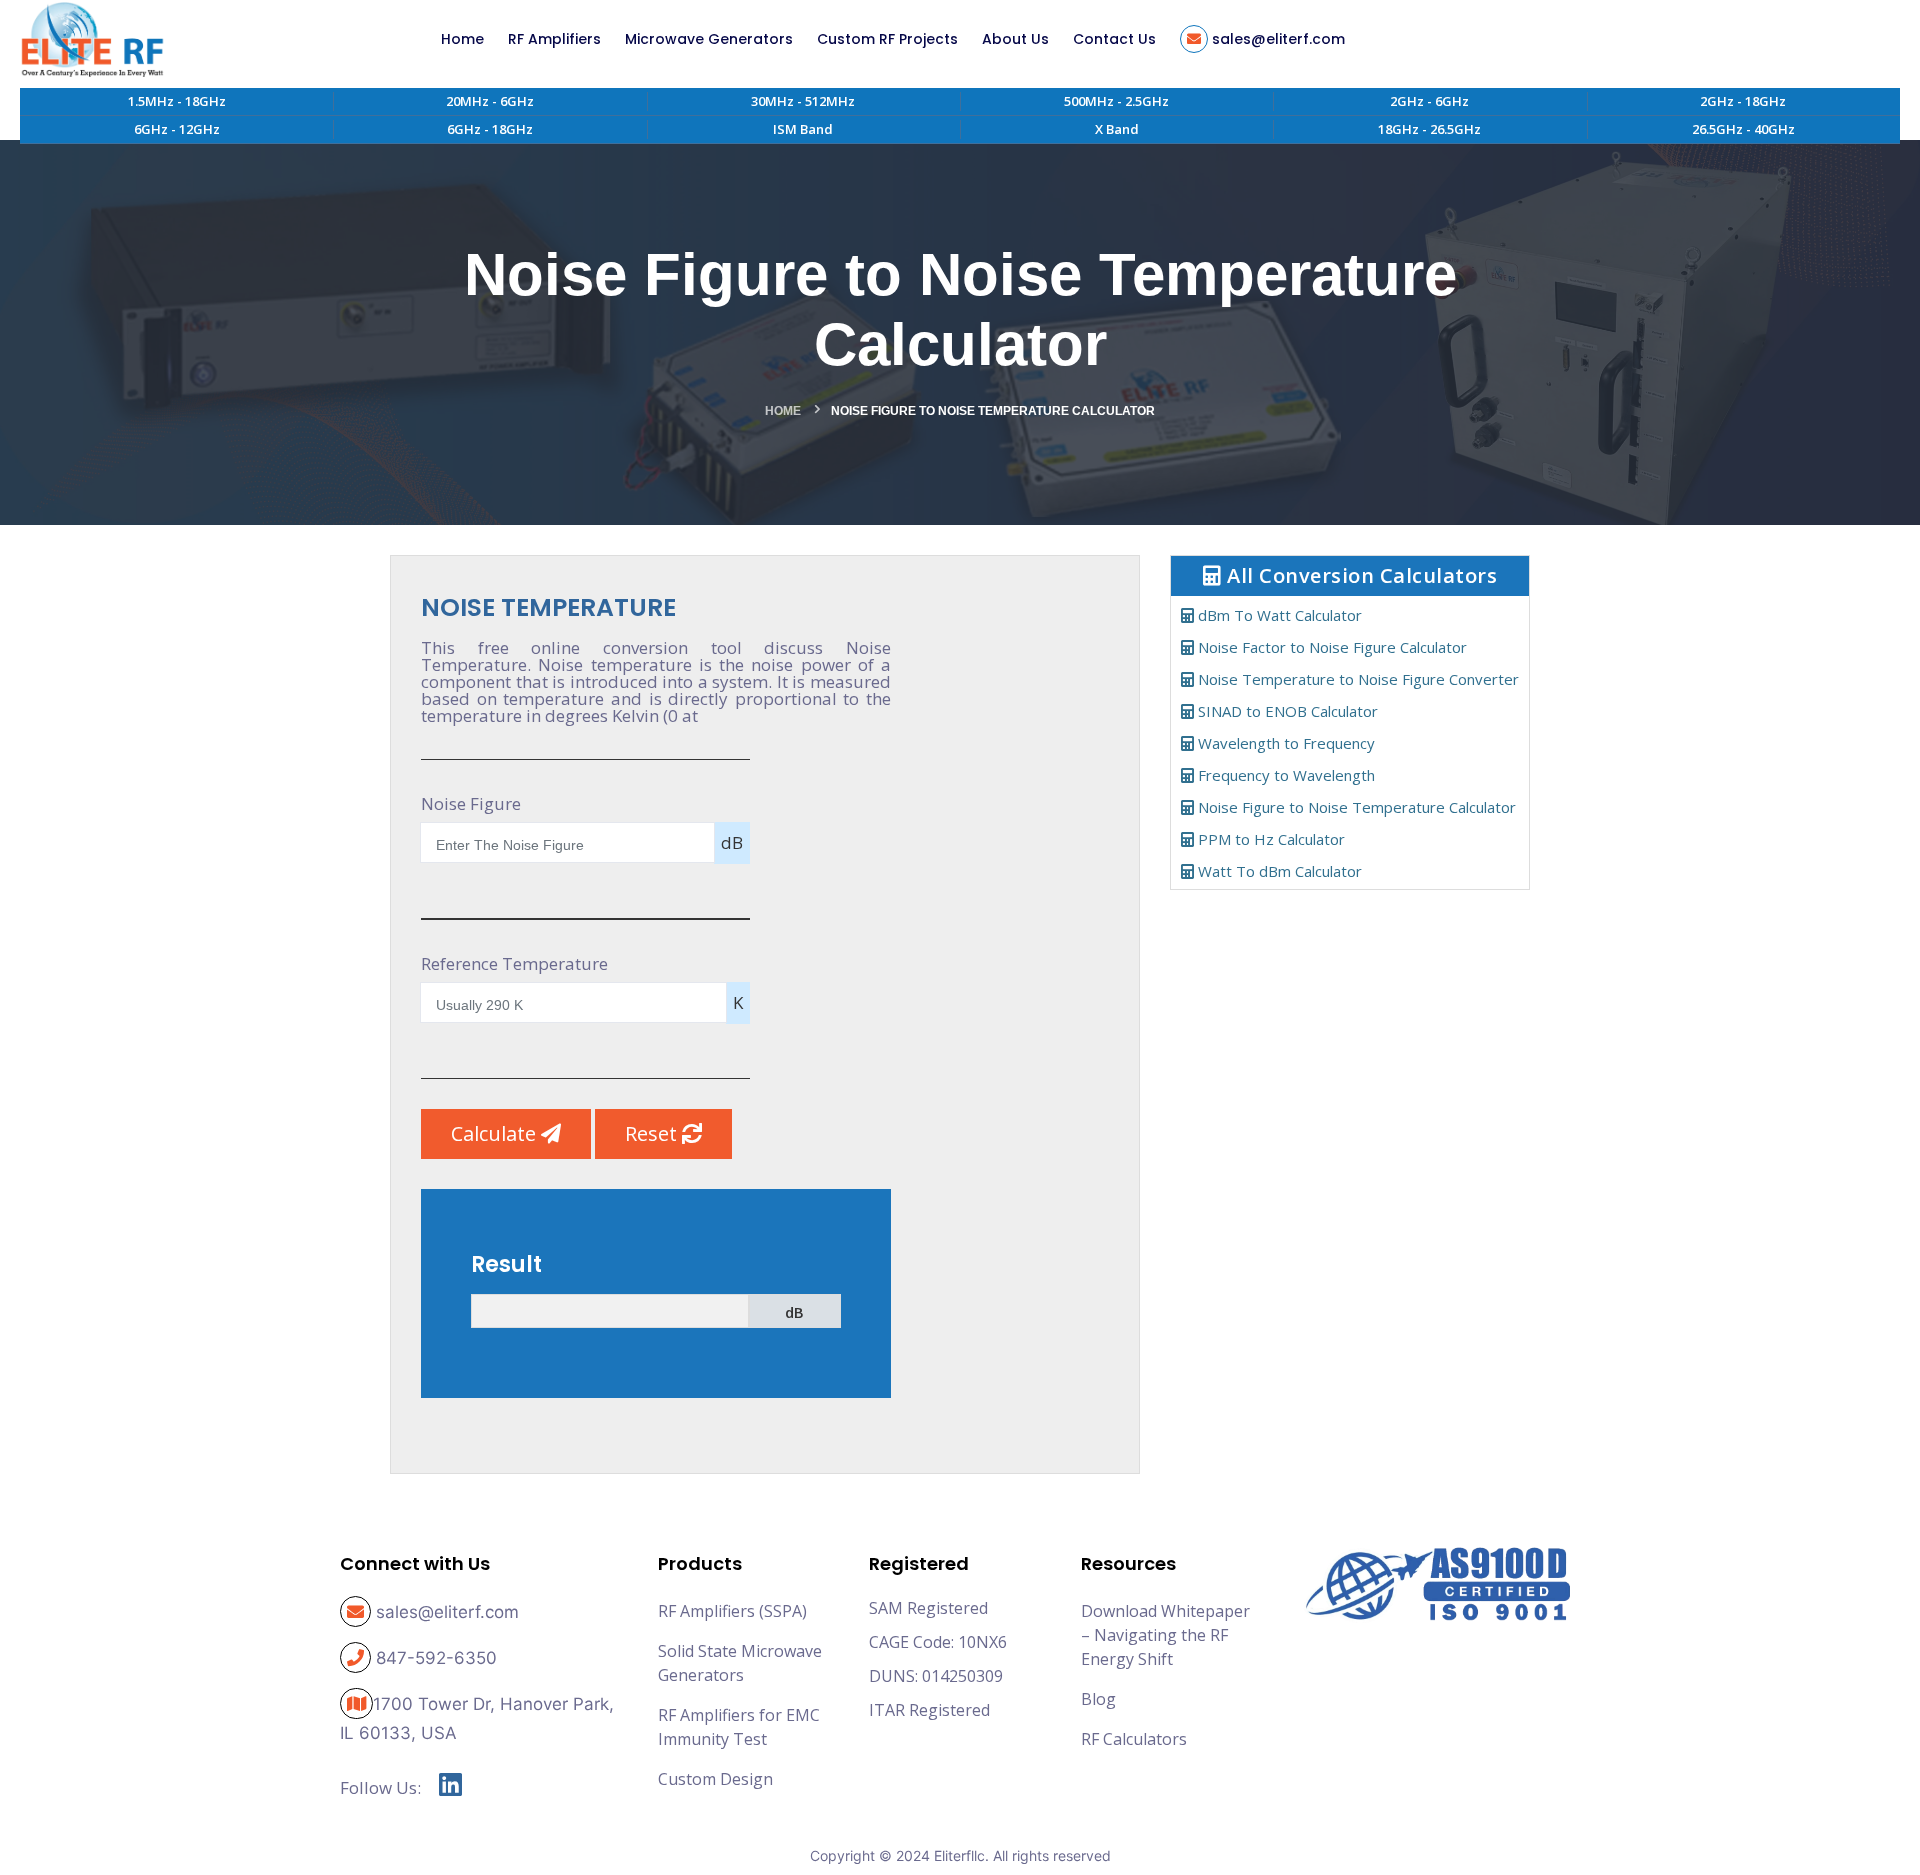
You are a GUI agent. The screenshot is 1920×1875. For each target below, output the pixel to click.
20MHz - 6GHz (490, 101)
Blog (1098, 1699)
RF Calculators (1134, 1739)
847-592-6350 (436, 1658)
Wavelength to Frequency (1284, 743)
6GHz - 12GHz (177, 129)
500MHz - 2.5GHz (1116, 101)
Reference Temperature (514, 963)
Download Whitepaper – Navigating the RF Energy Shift (1165, 1635)
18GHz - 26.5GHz (1429, 129)
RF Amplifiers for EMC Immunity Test (739, 1727)
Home (783, 411)
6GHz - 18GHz (490, 129)
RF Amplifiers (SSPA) (732, 1611)
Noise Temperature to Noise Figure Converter (1356, 679)
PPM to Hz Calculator (1269, 839)
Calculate (496, 1133)
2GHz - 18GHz (1743, 101)
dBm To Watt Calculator (1278, 615)
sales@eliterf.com (447, 1612)
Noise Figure (471, 803)
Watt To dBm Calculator (1278, 871)
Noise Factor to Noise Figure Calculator (1330, 647)
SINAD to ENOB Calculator (1286, 711)
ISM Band (803, 129)
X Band (1117, 129)
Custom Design (715, 1779)
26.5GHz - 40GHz (1743, 129)
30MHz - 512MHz (803, 101)
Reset (653, 1133)
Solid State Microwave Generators (740, 1663)
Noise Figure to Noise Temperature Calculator (1355, 807)
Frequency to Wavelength (1284, 775)
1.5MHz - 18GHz (177, 101)
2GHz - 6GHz (1429, 101)
